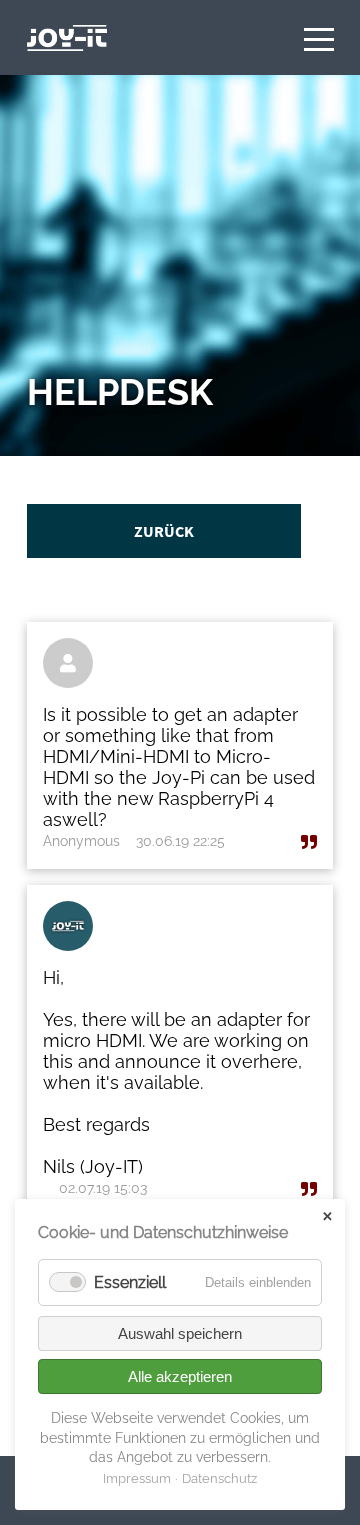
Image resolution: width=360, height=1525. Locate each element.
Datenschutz (219, 1478)
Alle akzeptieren (180, 1376)
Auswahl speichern (180, 1333)
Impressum (137, 1478)
